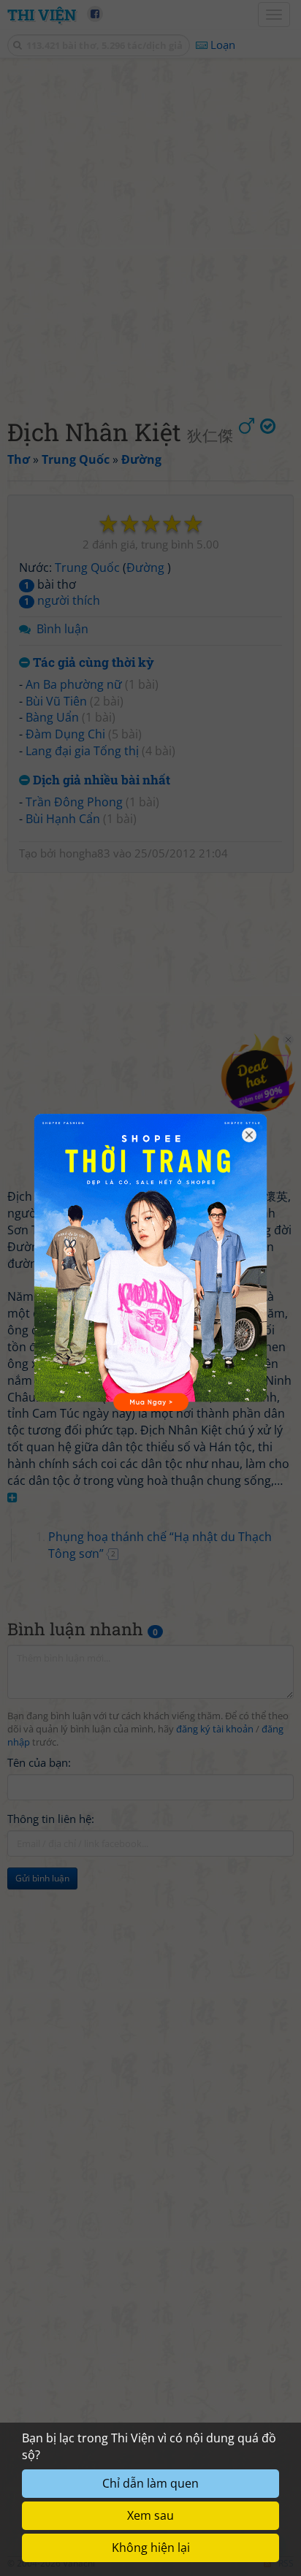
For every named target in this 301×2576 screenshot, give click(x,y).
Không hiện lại (151, 2548)
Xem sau (150, 2515)
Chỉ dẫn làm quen (150, 2483)
